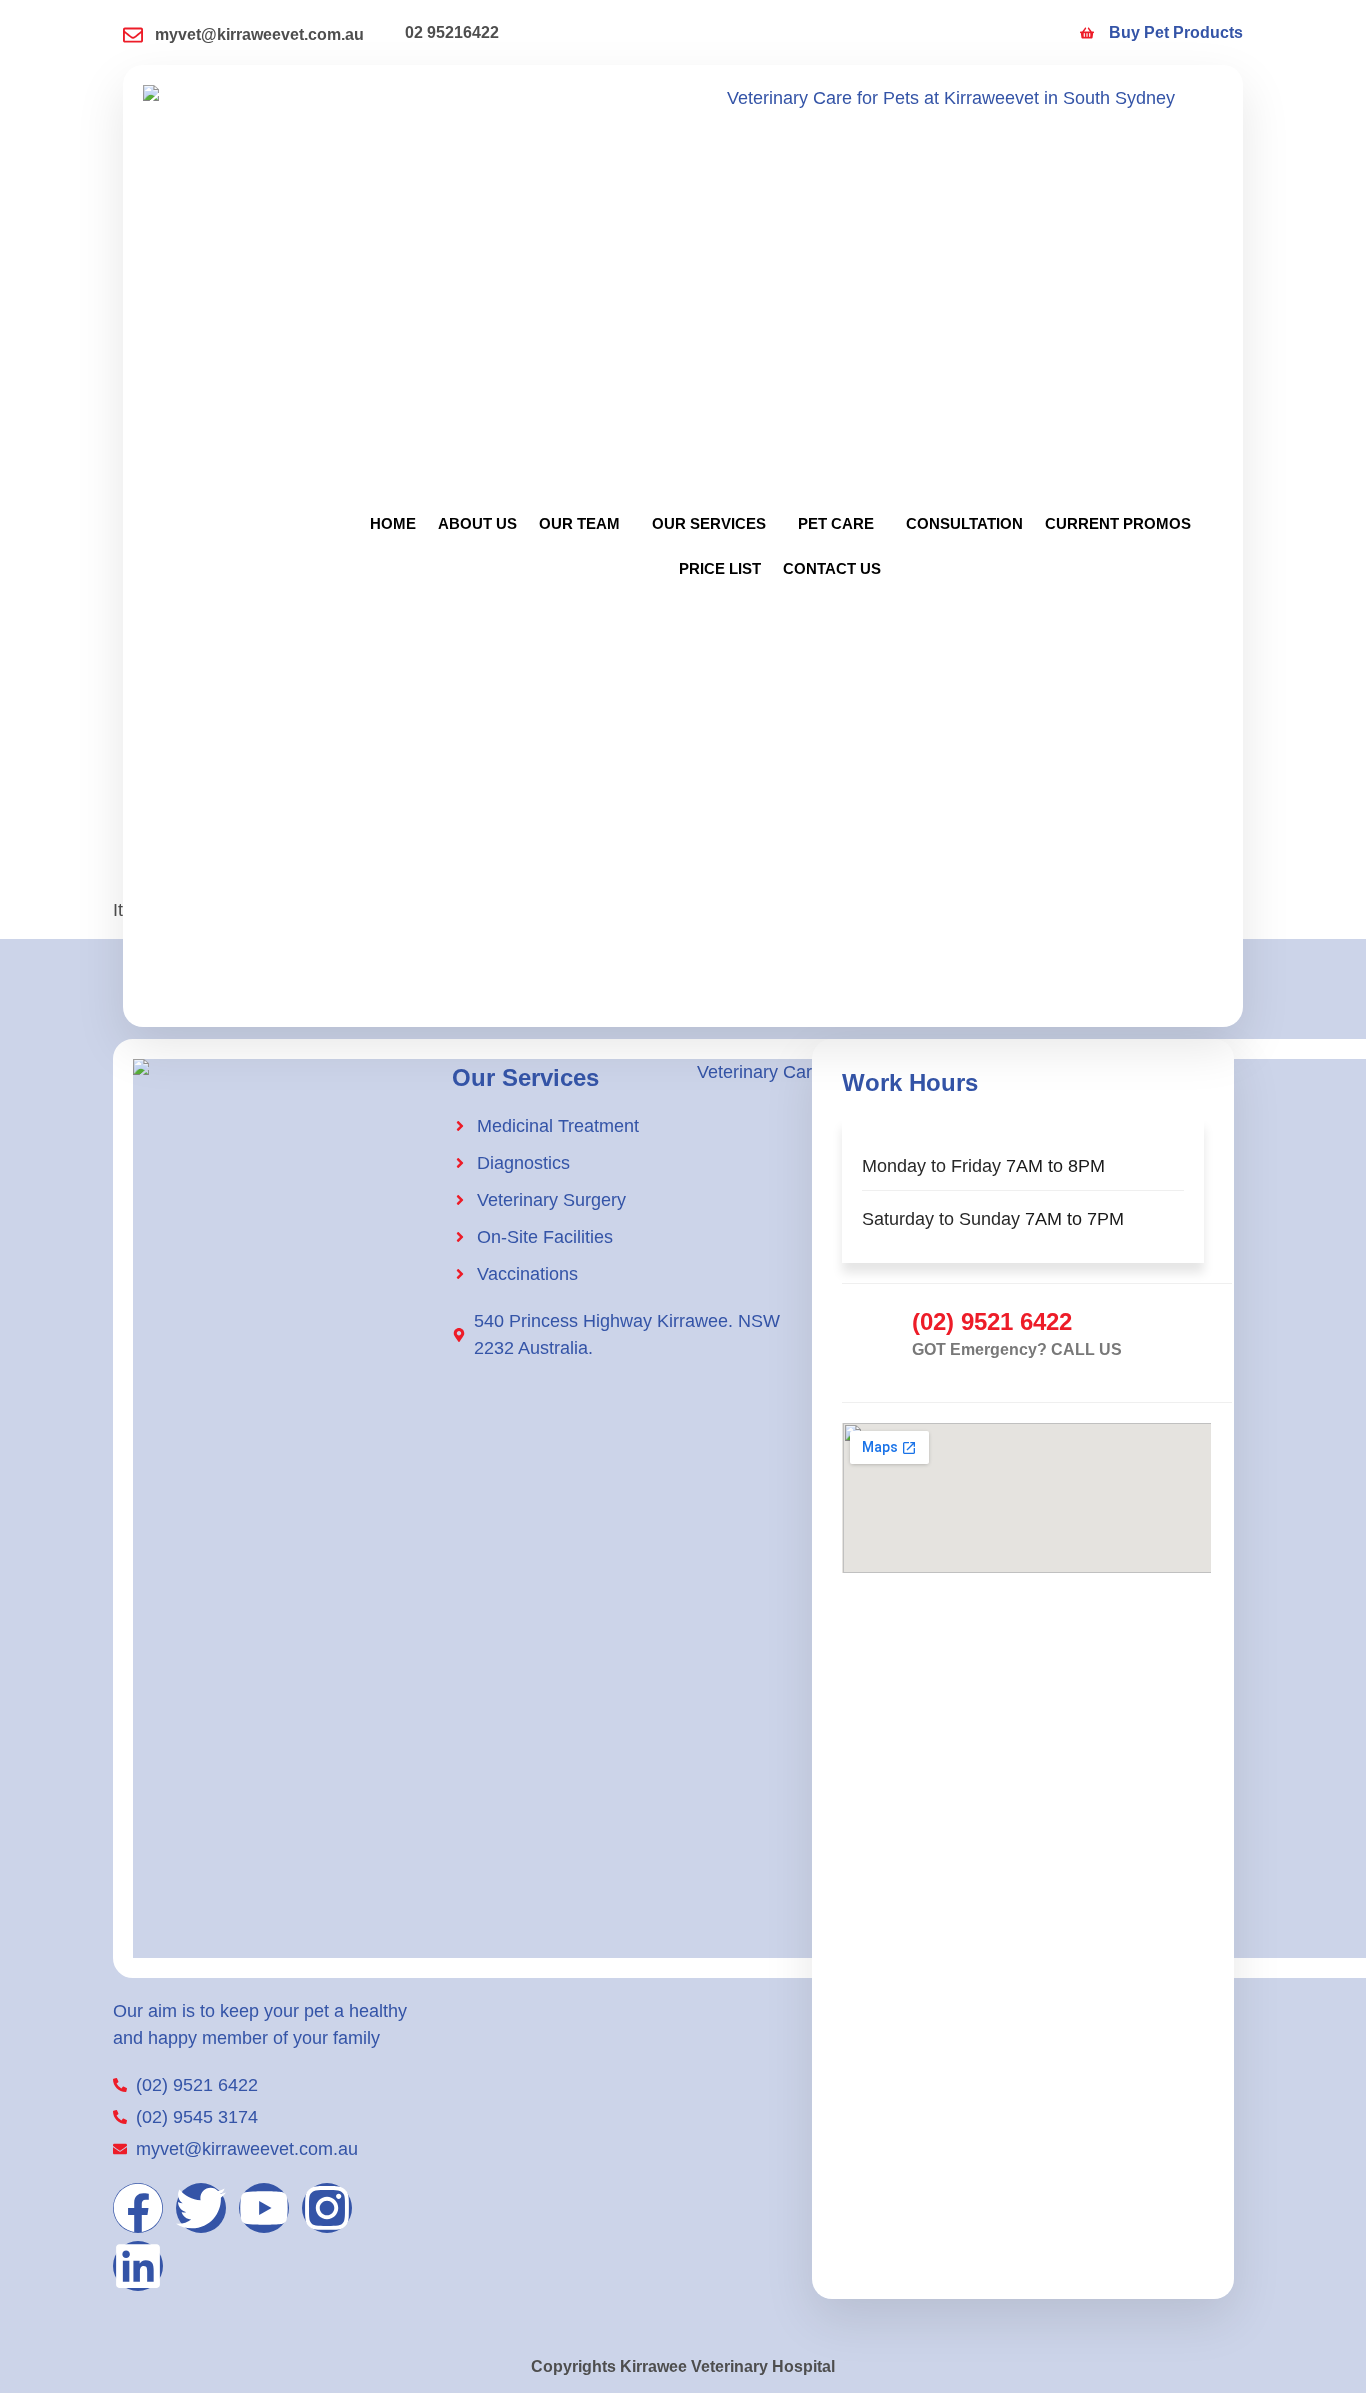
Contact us (832, 568)
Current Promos (1118, 523)
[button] (584, 523)
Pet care (836, 523)
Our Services (709, 523)
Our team (579, 523)
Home (393, 523)
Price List (720, 568)
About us (477, 523)
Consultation (964, 523)
